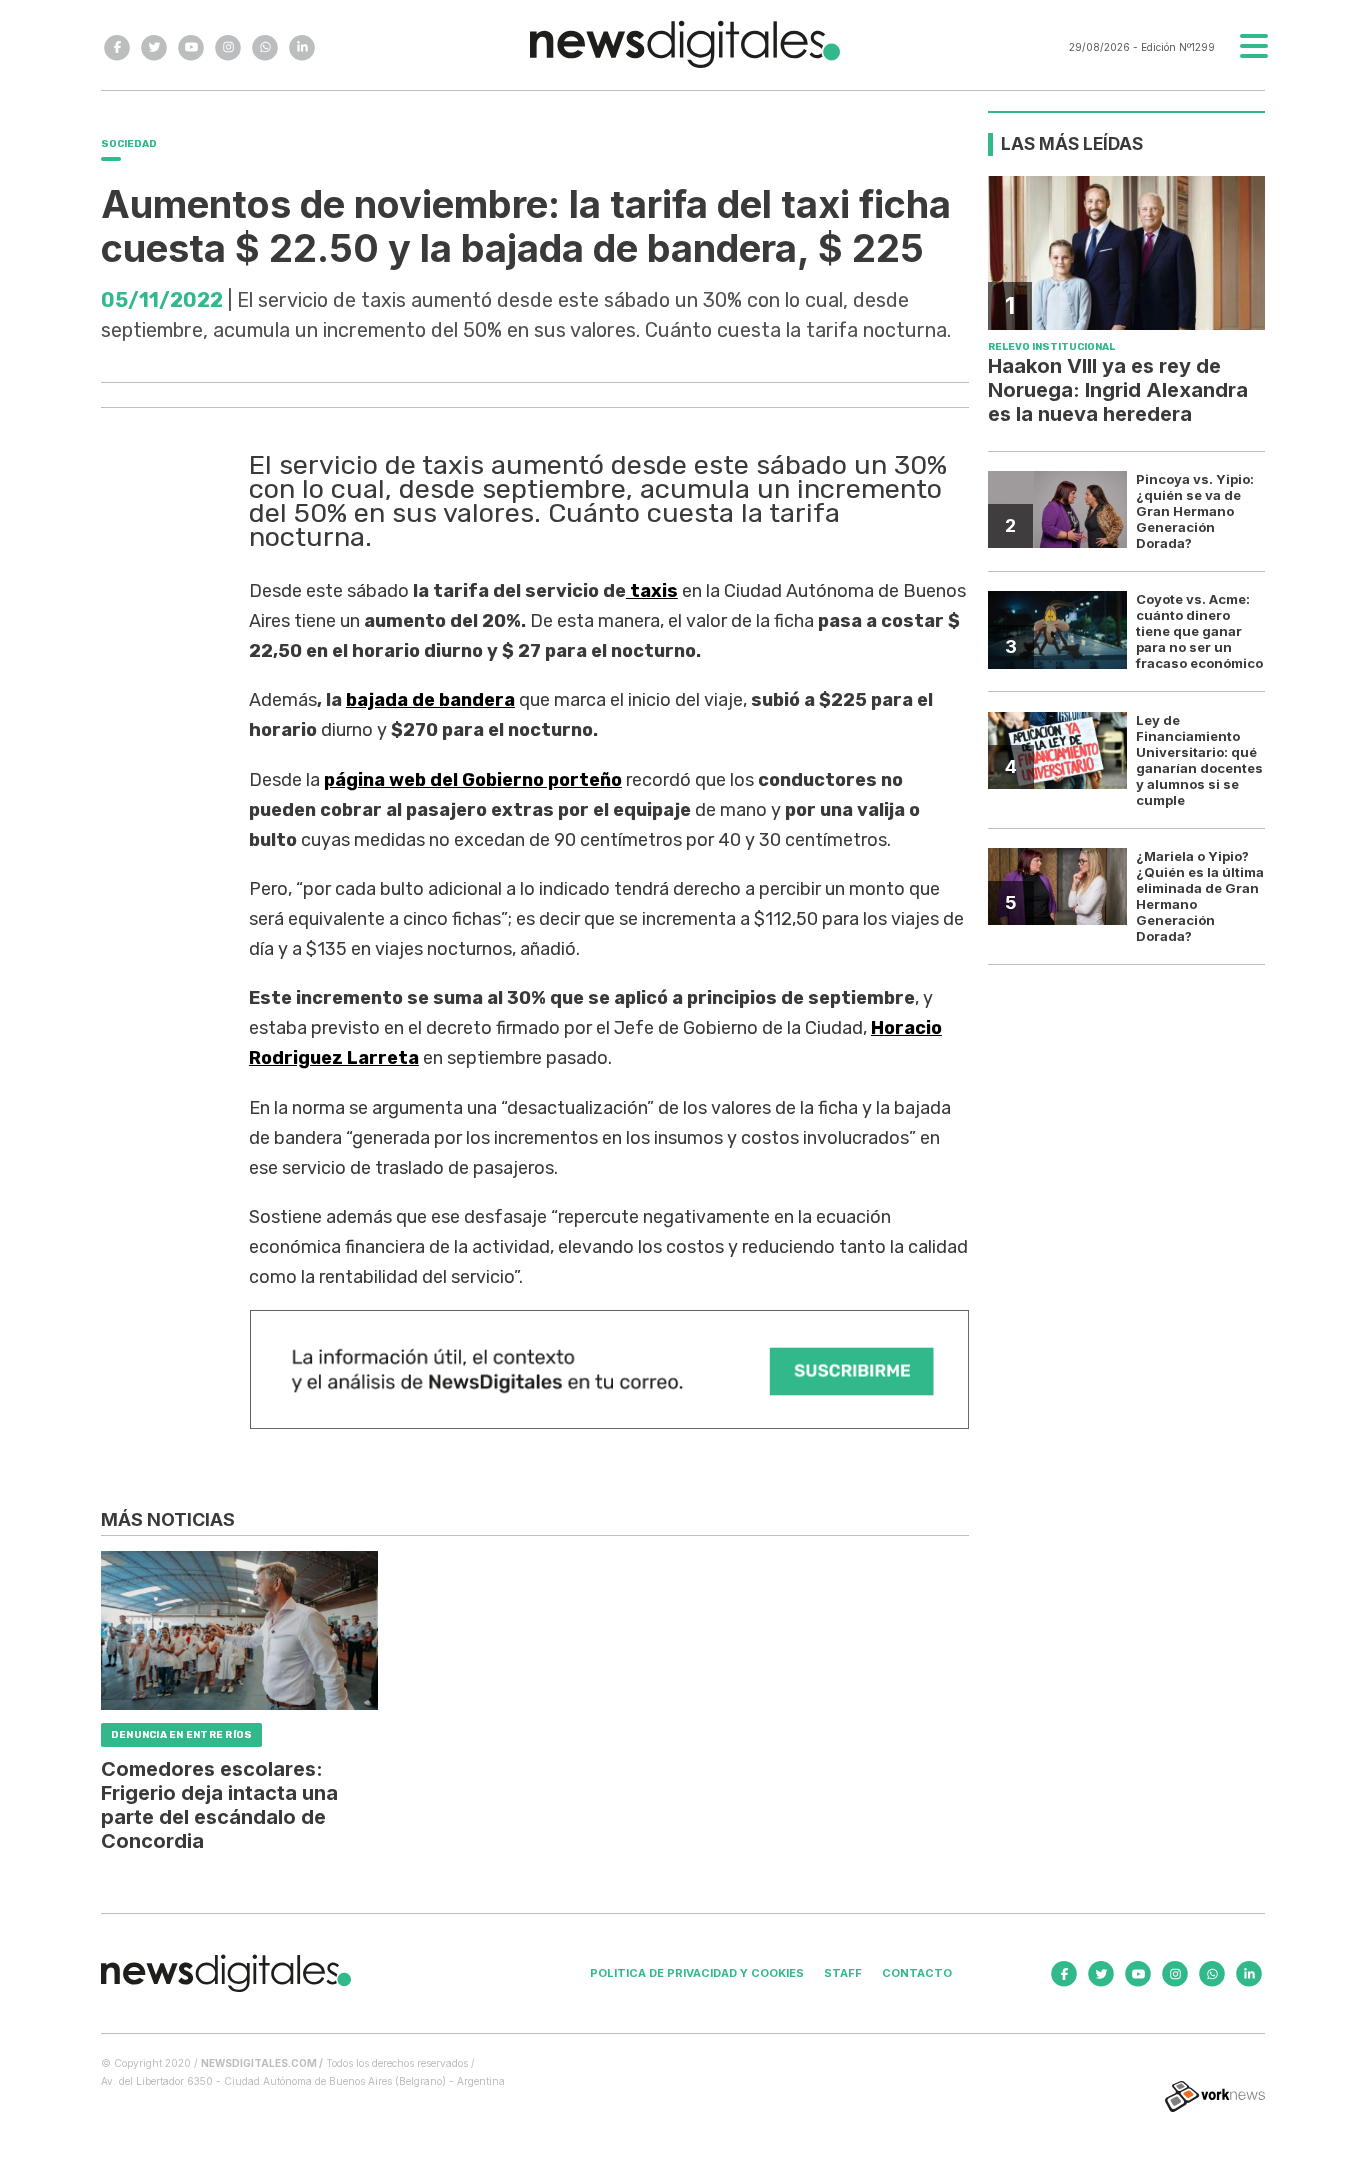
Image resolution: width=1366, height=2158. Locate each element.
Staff (843, 1973)
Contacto (917, 1973)
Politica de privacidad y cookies (697, 1973)
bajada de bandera (430, 700)
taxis (652, 591)
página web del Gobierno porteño (473, 780)
